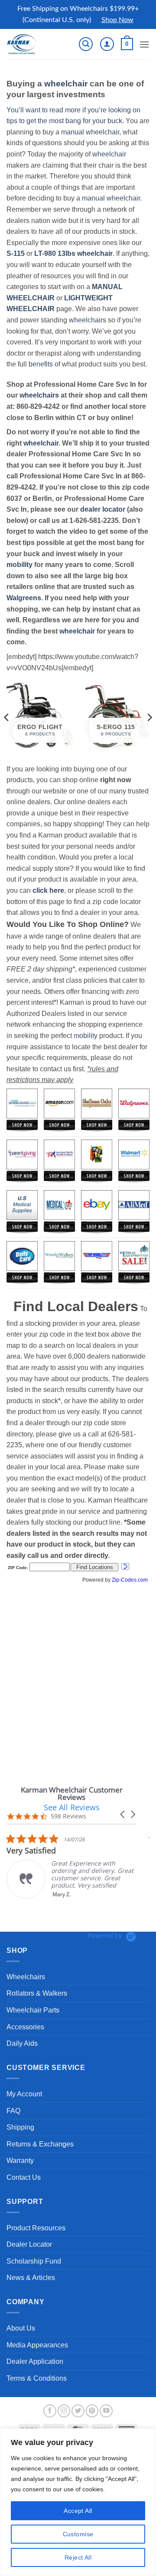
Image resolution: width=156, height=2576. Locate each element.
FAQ (13, 2111)
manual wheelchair (90, 132)
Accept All (78, 2511)
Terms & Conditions (37, 2378)
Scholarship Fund (34, 2261)
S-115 (16, 253)
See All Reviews (72, 1807)
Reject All (78, 2557)
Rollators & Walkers (37, 1993)
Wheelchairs (26, 1977)
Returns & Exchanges (40, 2144)
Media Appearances (37, 2345)
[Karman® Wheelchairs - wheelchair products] (36, 44)
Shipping (20, 2127)
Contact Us (24, 2177)
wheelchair (66, 84)
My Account (24, 2094)
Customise (78, 2534)
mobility (19, 565)
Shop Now (117, 20)
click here (48, 890)
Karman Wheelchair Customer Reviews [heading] (72, 1793)
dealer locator (103, 509)
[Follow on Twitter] (78, 2411)
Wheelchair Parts (33, 2010)
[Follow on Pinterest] (92, 2411)
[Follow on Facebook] (50, 2411)
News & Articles (31, 2278)
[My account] (107, 44)
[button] (86, 44)
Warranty (20, 2160)
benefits (41, 364)
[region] (78, 2502)
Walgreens (24, 598)
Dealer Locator (29, 2244)
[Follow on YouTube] (106, 2411)
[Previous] (7, 717)
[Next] (149, 717)
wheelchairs (88, 320)
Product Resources (36, 2228)
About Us (21, 2328)
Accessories (25, 2027)
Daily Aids (22, 2043)
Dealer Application (35, 2361)
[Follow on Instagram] (64, 2411)
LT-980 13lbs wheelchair (73, 253)
